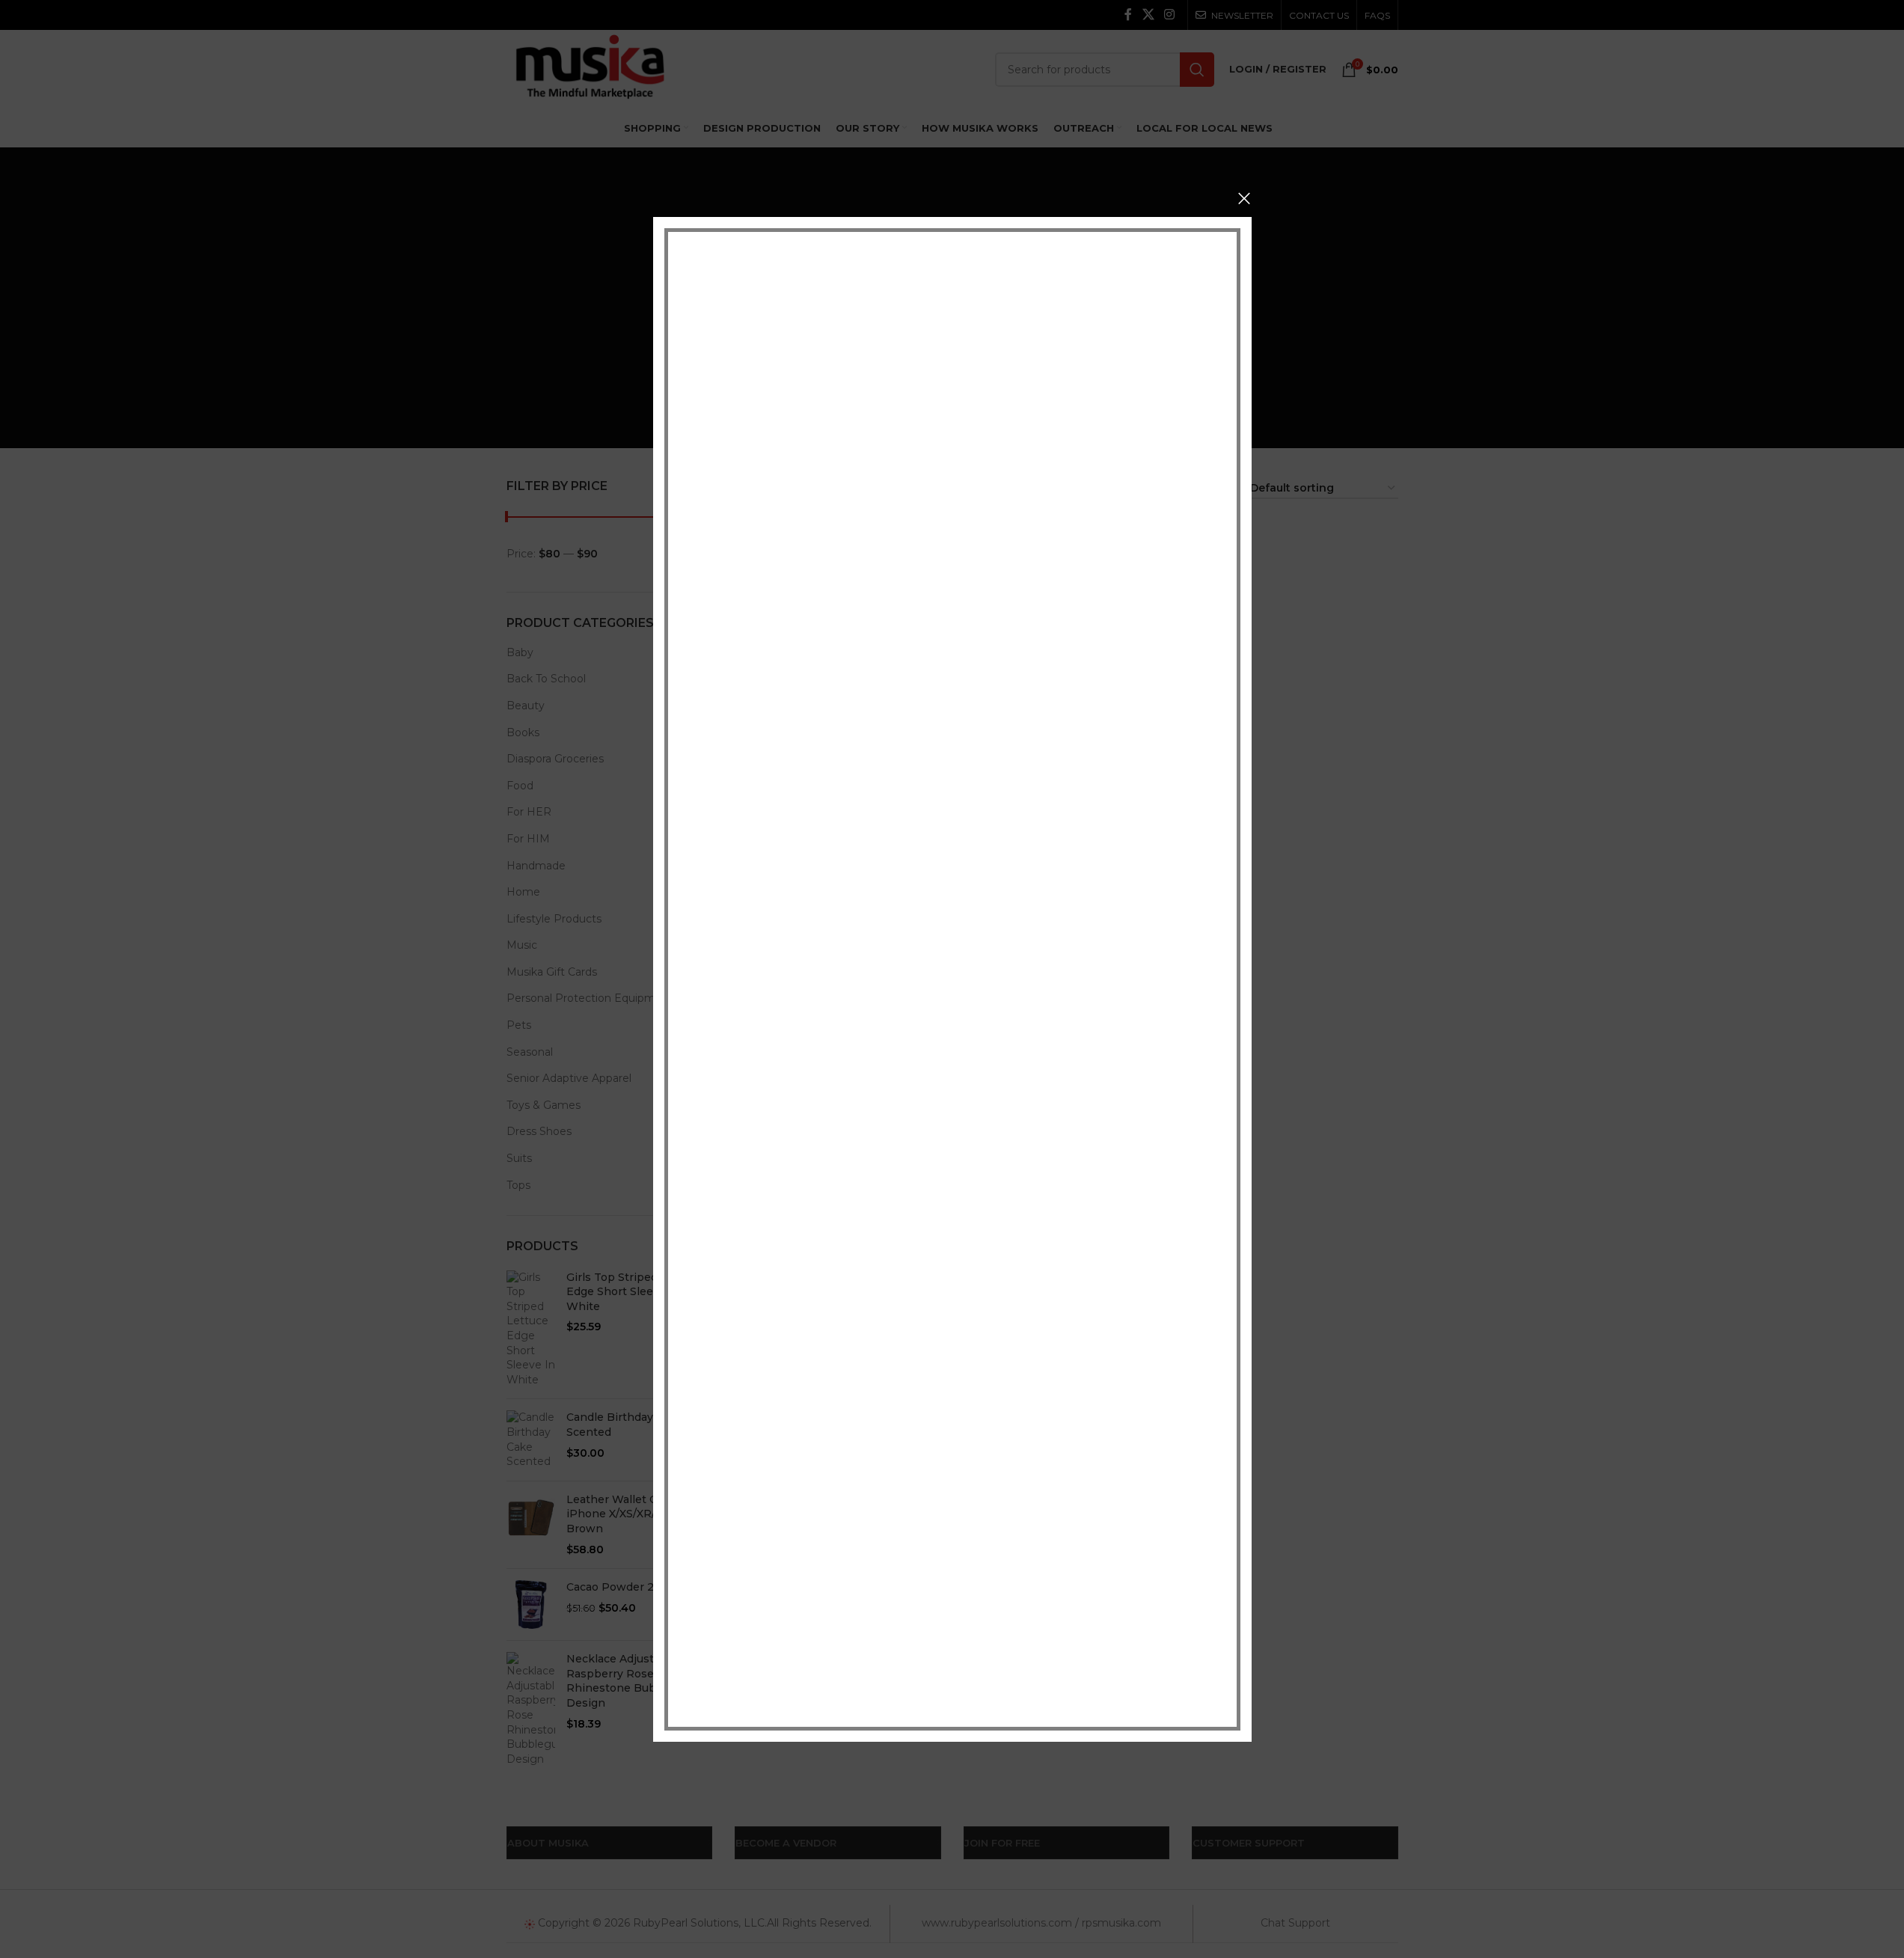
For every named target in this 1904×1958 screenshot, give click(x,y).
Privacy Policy (1054, 1665)
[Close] (1244, 198)
